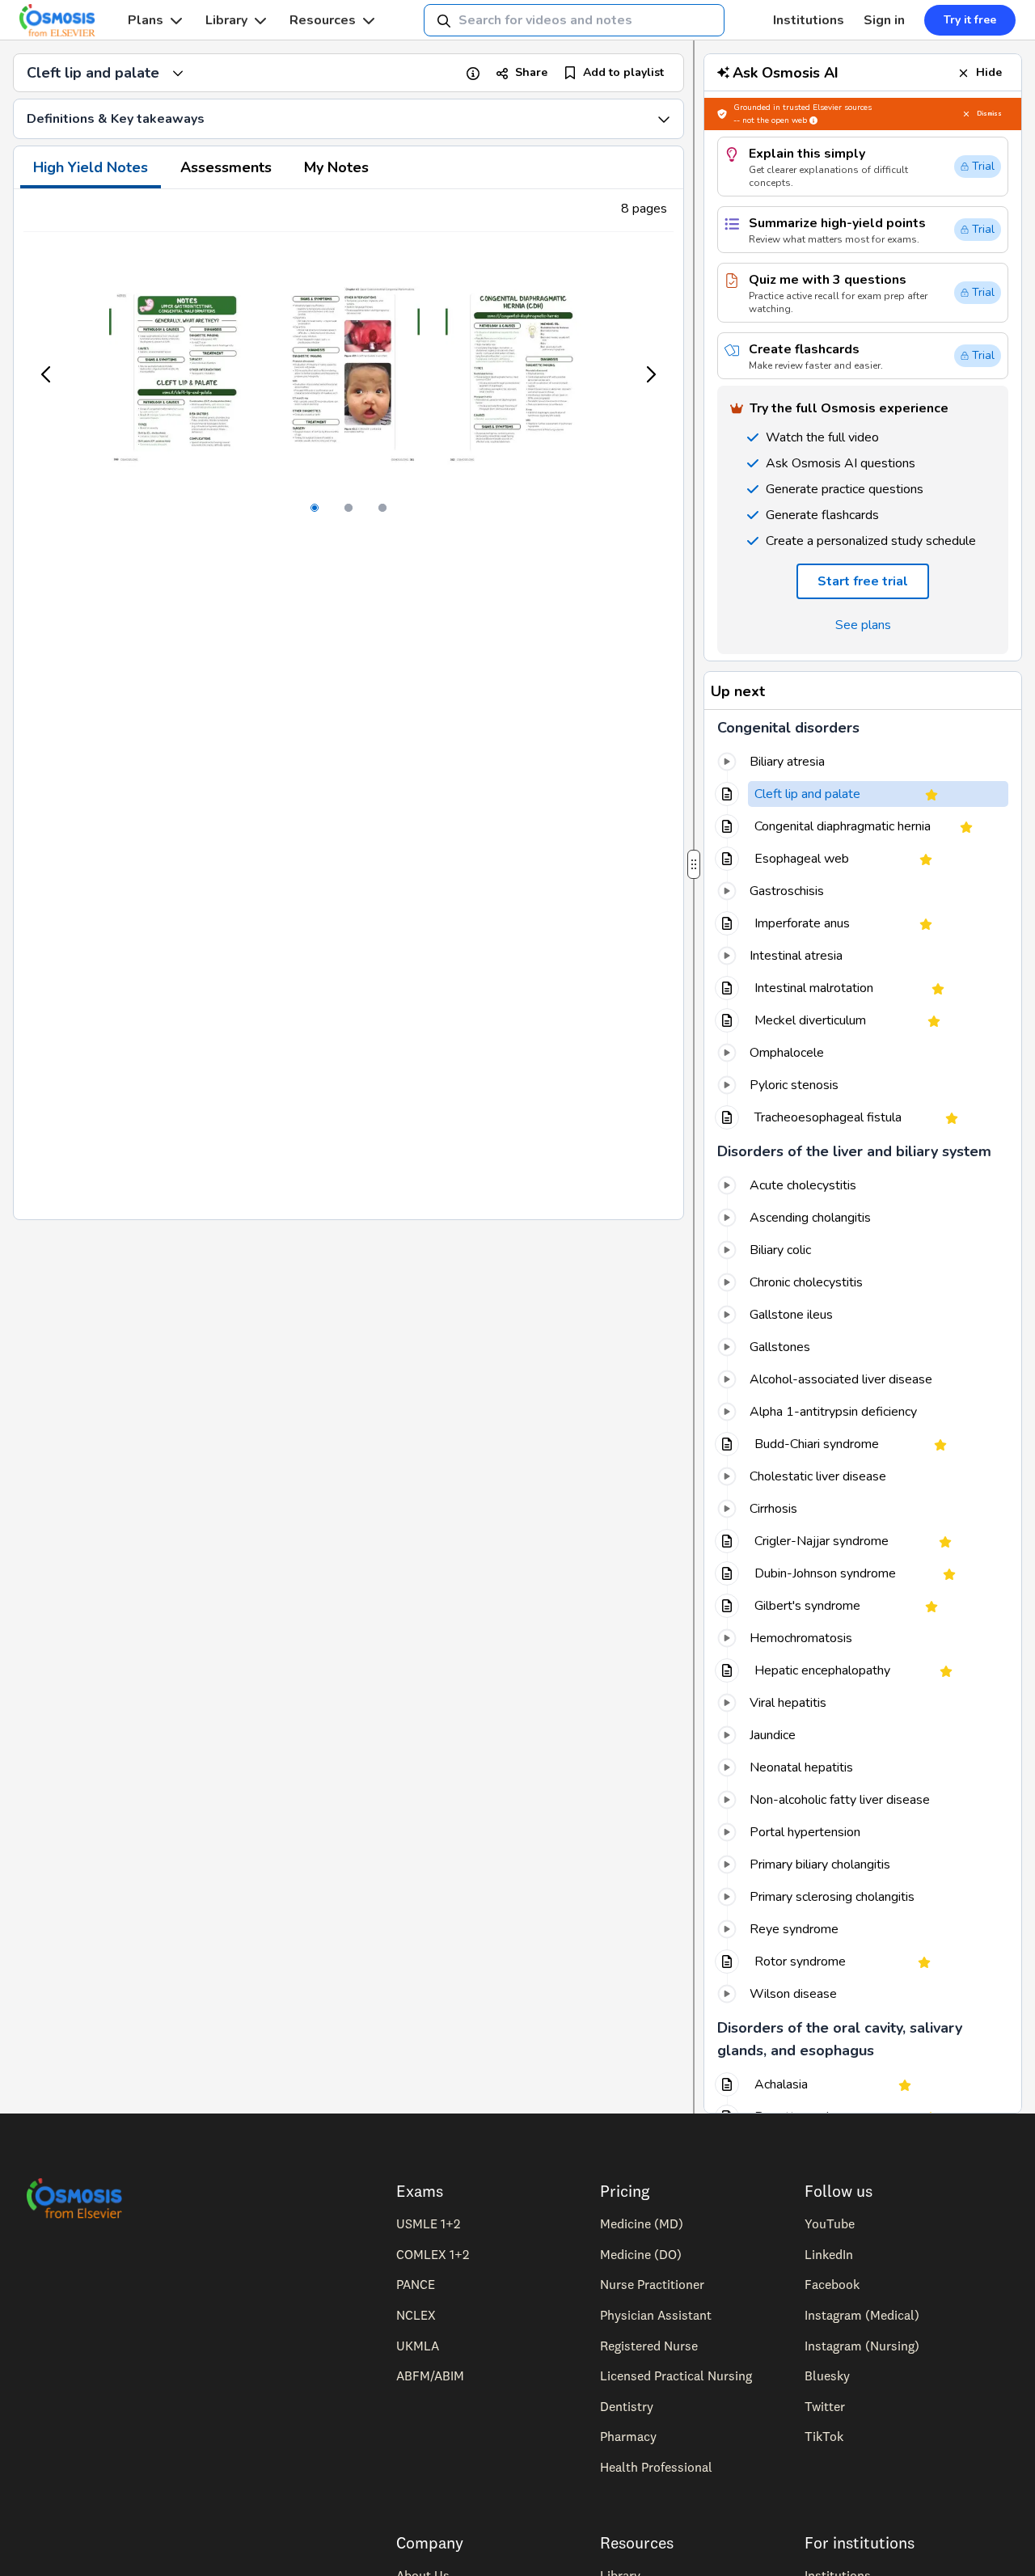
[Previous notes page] (47, 374)
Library (226, 20)
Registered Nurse (649, 2346)
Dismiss (989, 114)
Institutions (809, 20)
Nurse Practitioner (652, 2284)
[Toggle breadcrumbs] (178, 73)
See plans (863, 625)
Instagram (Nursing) (862, 2346)
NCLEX (416, 2315)
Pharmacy (628, 2436)
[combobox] (574, 20)
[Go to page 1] (315, 508)
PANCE (416, 2284)
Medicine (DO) (641, 2254)
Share (531, 72)
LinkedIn (829, 2254)
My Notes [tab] (336, 167)
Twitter (825, 2406)
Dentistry (627, 2406)
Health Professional (656, 2467)
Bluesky (827, 2375)
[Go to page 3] (382, 508)
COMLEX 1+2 (433, 2254)
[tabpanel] (349, 704)
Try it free (970, 20)
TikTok (824, 2436)
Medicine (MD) (642, 2223)
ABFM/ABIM (430, 2375)
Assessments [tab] (226, 167)
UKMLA (418, 2346)
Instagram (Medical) (862, 2315)
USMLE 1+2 (428, 2223)
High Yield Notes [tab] (91, 167)
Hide (989, 72)
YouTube (830, 2223)
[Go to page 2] (349, 508)
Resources (323, 20)
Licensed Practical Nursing (676, 2375)
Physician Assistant (656, 2315)
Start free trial (863, 581)
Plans (146, 20)
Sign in (884, 20)
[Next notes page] (650, 374)
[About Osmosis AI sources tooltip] (813, 120)
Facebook (832, 2284)
